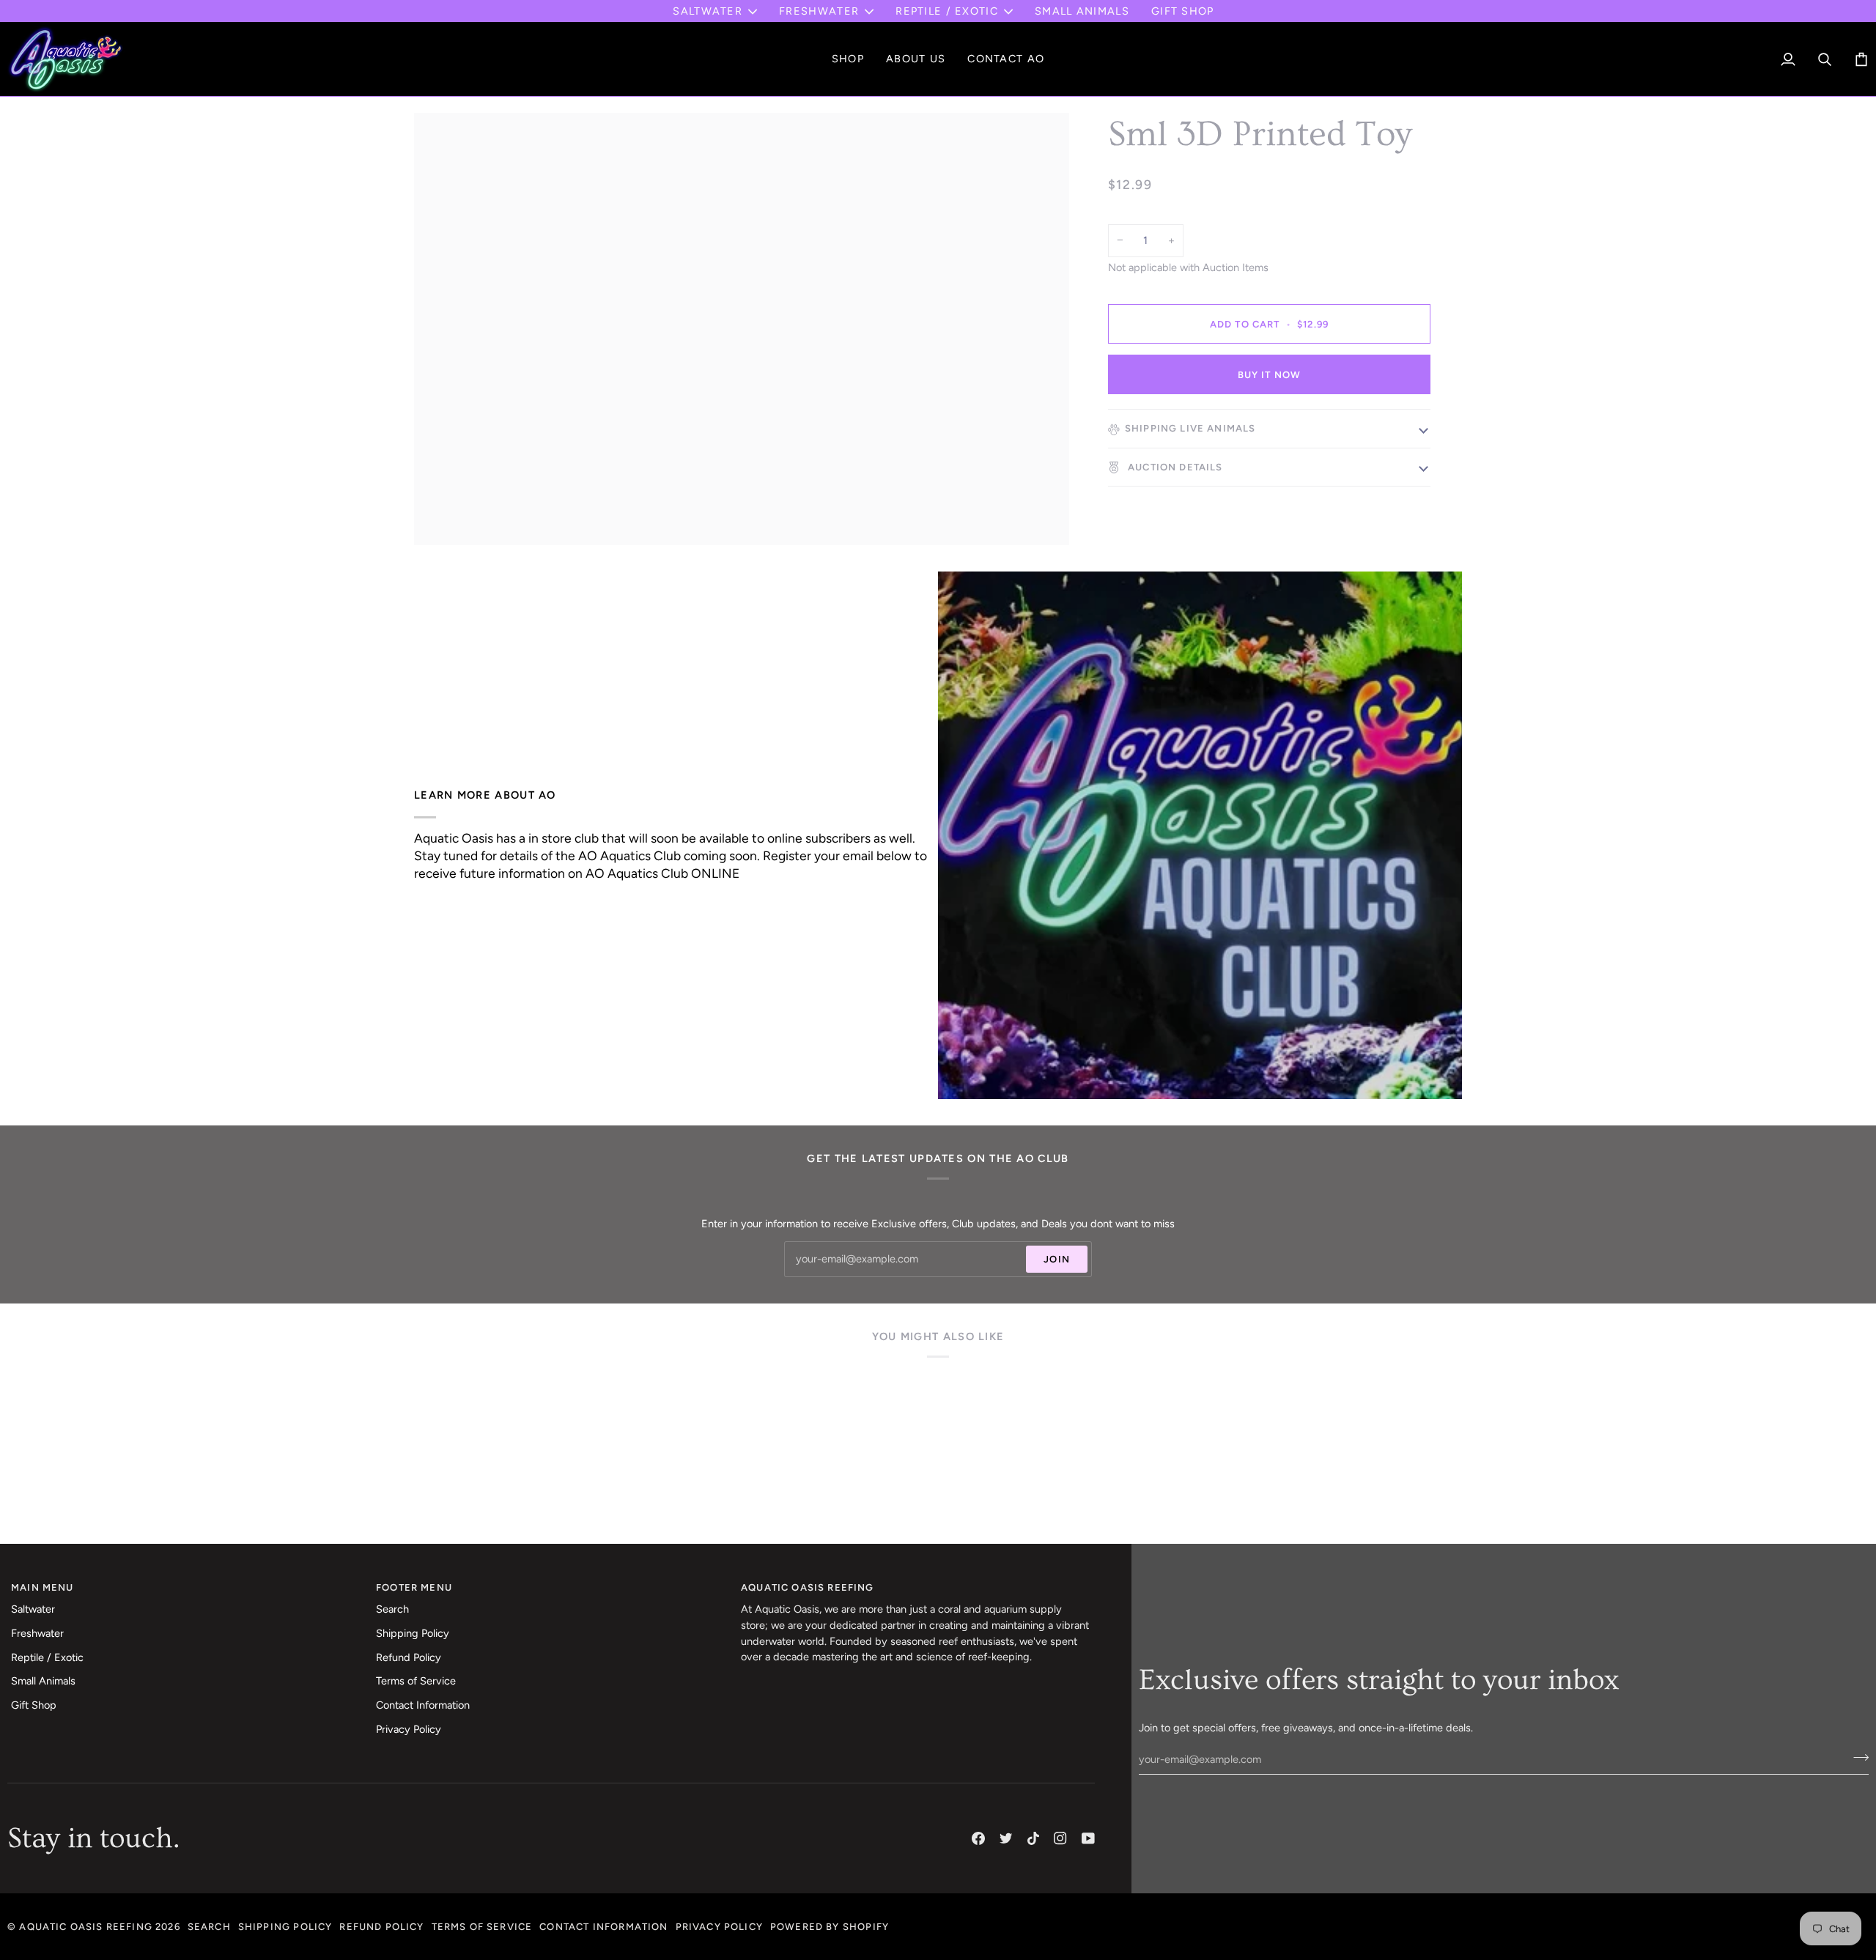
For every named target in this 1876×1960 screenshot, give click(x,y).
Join (1057, 1259)
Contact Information (423, 1705)
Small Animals (43, 1681)
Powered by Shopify (830, 1927)
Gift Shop (34, 1705)
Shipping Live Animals (1190, 428)
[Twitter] (1006, 1838)
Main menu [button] (43, 1587)
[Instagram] (1060, 1838)
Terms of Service (416, 1681)
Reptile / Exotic (947, 11)
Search (392, 1609)
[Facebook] (978, 1838)
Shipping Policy (413, 1633)
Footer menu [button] (414, 1587)
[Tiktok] (1033, 1838)
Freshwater (819, 11)
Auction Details (1174, 467)
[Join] (1857, 1757)
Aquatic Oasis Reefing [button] (808, 1587)
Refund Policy (409, 1657)
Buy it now (1270, 375)
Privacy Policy (409, 1729)
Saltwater (708, 11)
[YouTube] (1088, 1838)
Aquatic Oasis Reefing (86, 1927)
